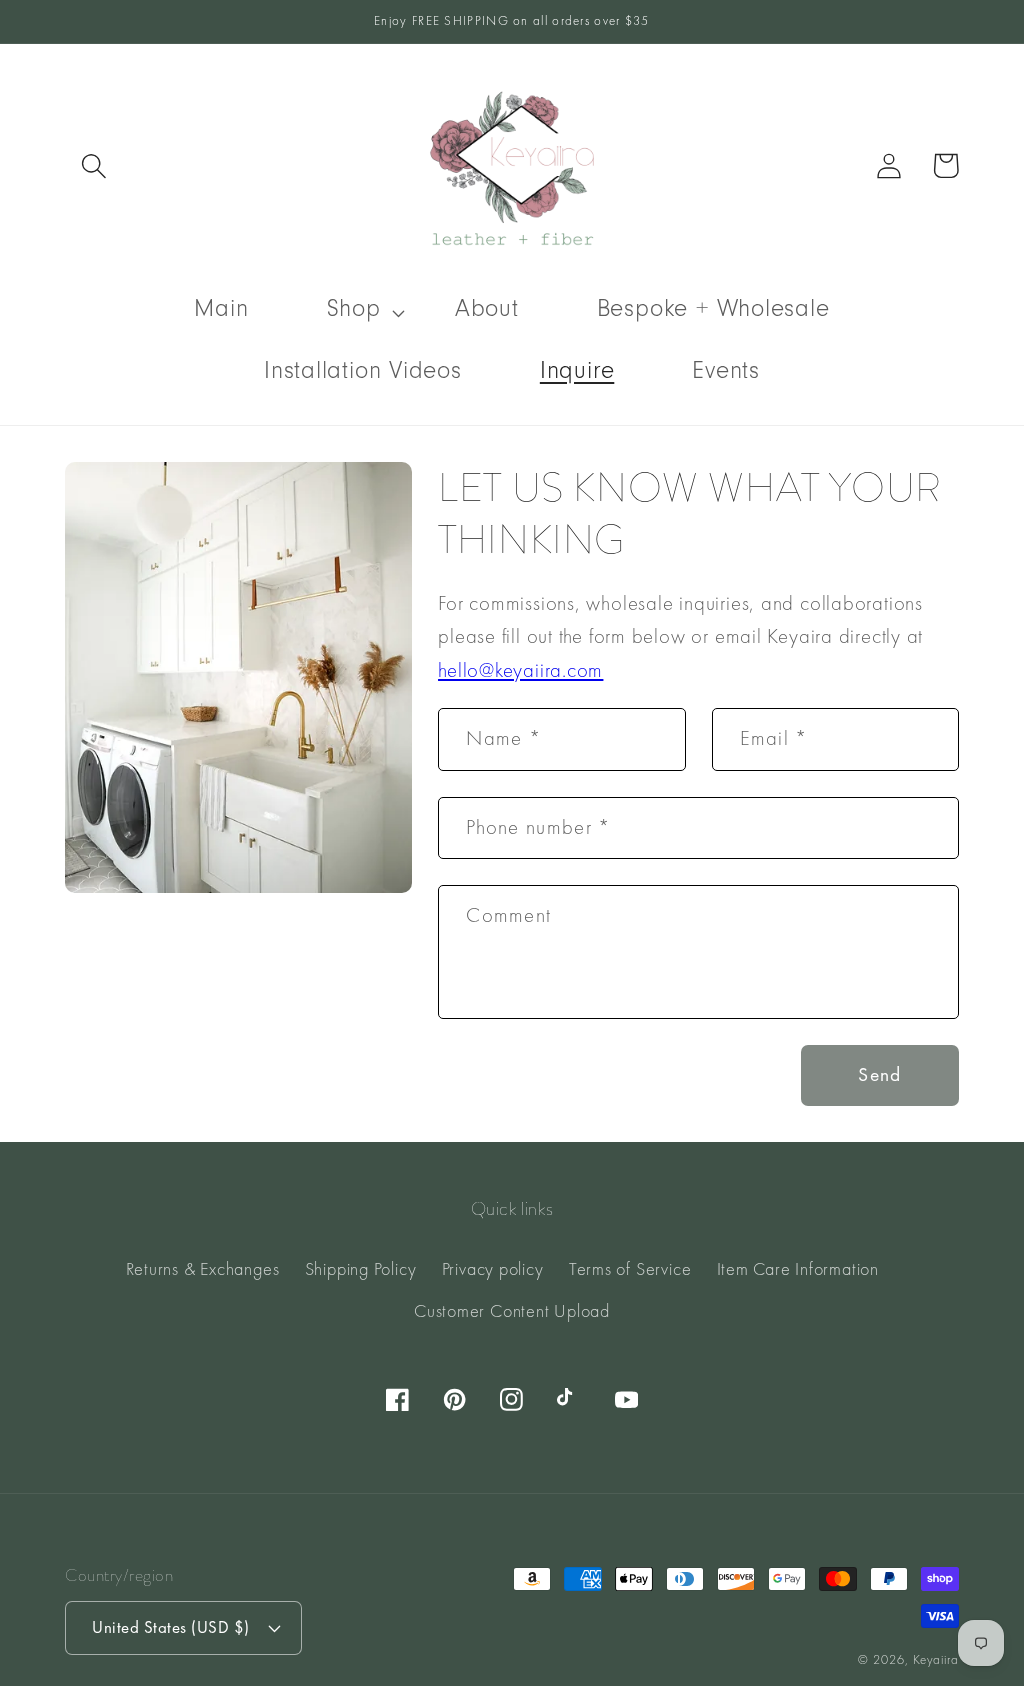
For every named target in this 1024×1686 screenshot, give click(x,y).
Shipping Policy (361, 1268)
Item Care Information (798, 1268)
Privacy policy (493, 1268)
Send (879, 1074)
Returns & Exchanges (203, 1268)
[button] (93, 165)
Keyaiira (936, 1659)
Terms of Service (630, 1268)
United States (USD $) (171, 1627)
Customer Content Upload (512, 1310)
